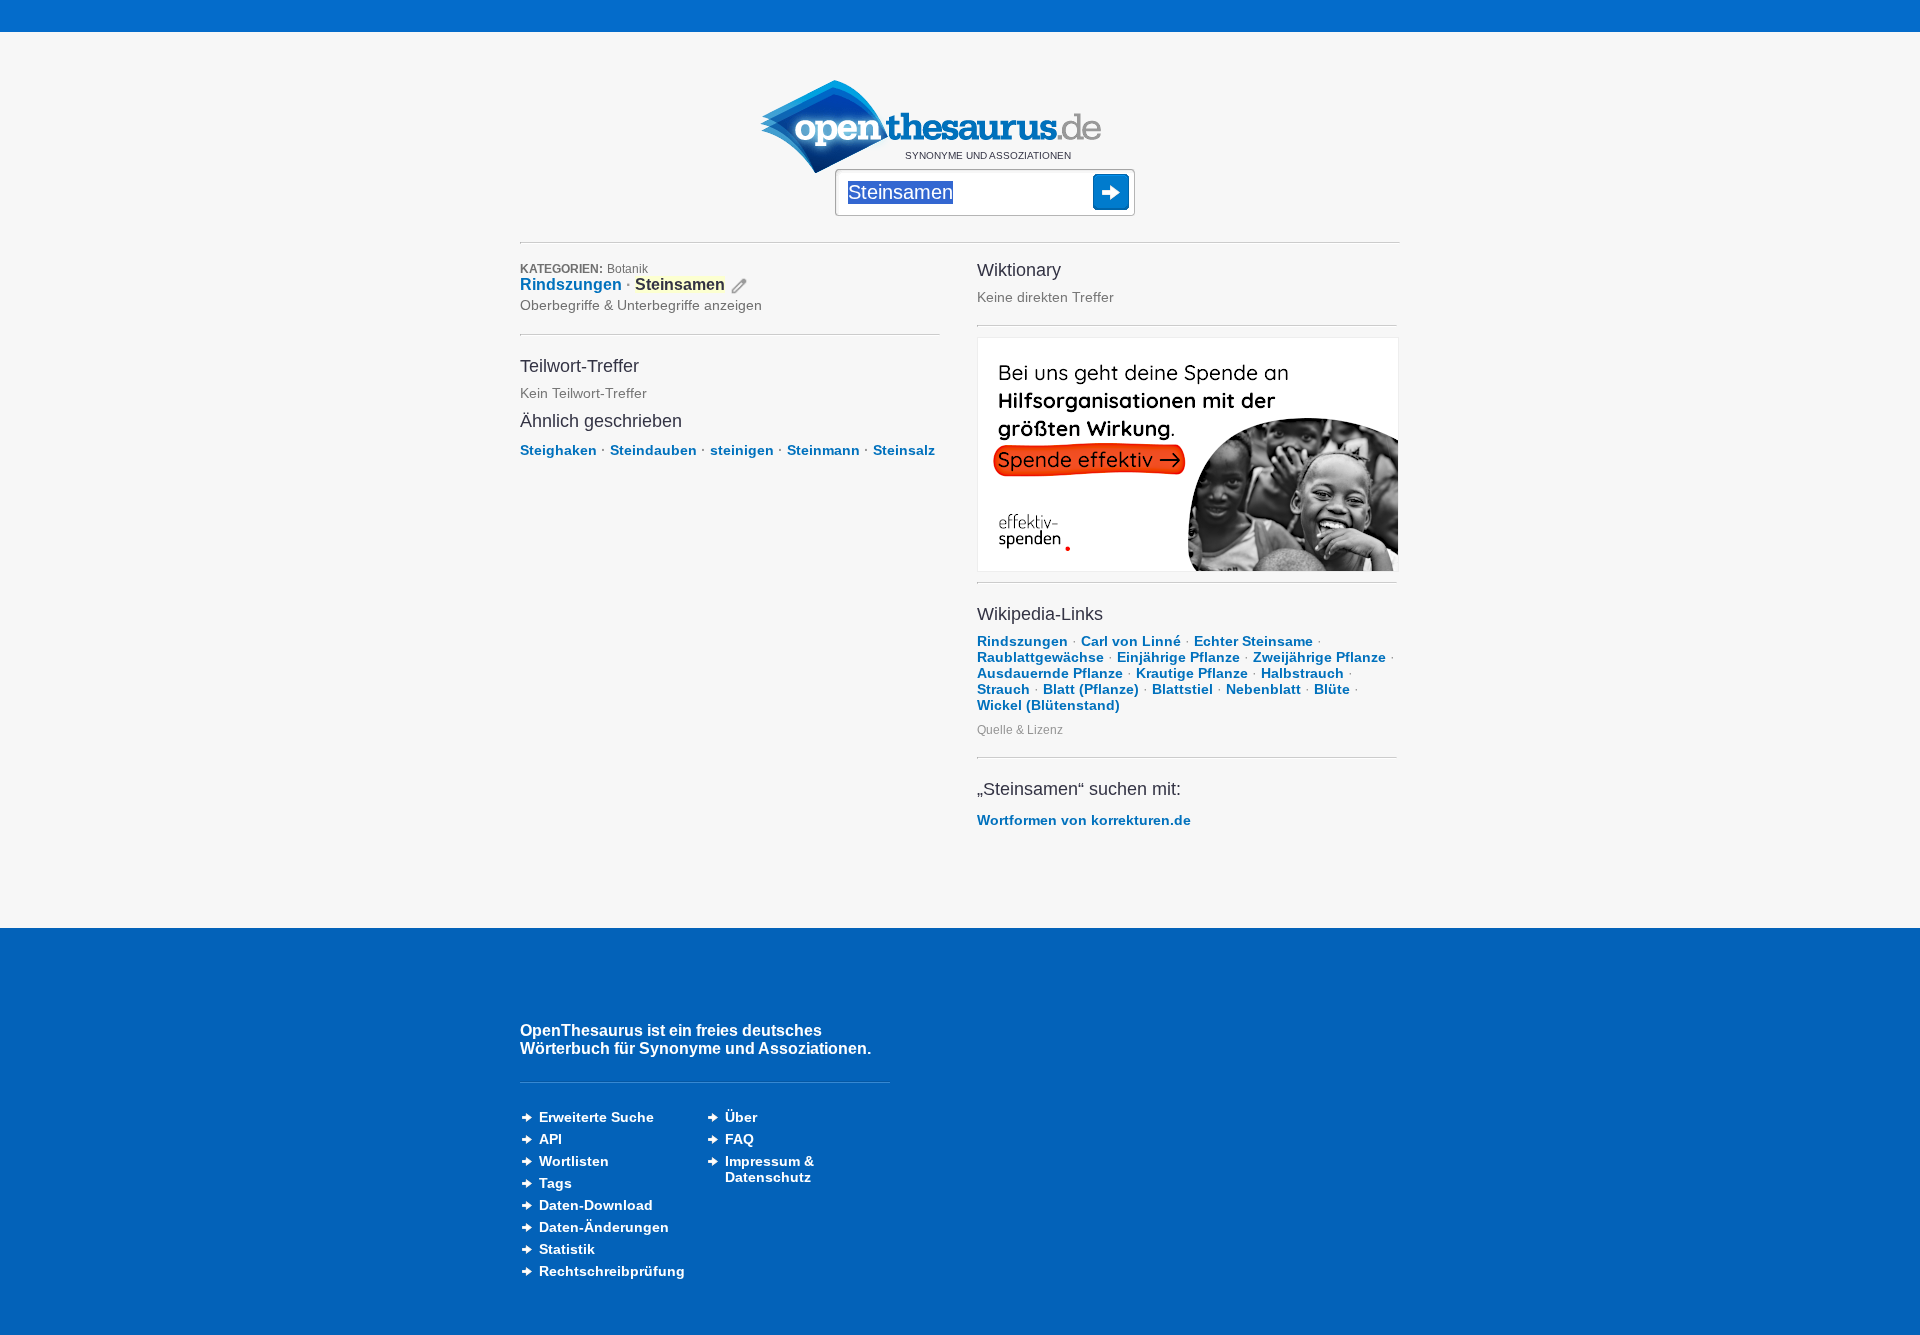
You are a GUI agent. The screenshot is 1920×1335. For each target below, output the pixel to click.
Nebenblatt (1263, 689)
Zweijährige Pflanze (1319, 657)
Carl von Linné (1131, 641)
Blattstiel (1182, 689)
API (550, 1139)
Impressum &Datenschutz (769, 1169)
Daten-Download (596, 1205)
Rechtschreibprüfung (612, 1271)
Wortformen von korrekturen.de (1084, 820)
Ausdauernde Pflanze (1050, 673)
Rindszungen (571, 284)
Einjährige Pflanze (1178, 657)
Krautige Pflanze (1192, 673)
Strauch (1003, 689)
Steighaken (558, 450)
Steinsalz (904, 450)
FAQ (739, 1139)
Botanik (627, 269)
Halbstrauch (1302, 673)
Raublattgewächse (1040, 657)
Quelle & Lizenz (1020, 730)
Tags (555, 1183)
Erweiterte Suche (596, 1117)
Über (741, 1117)
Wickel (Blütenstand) (1048, 705)
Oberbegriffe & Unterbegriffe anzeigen (641, 305)
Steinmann (823, 450)
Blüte (1332, 689)
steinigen (742, 450)
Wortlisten (574, 1161)
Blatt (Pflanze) (1091, 689)
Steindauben (653, 450)
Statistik (567, 1249)
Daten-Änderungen (604, 1227)
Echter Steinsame (1253, 641)
